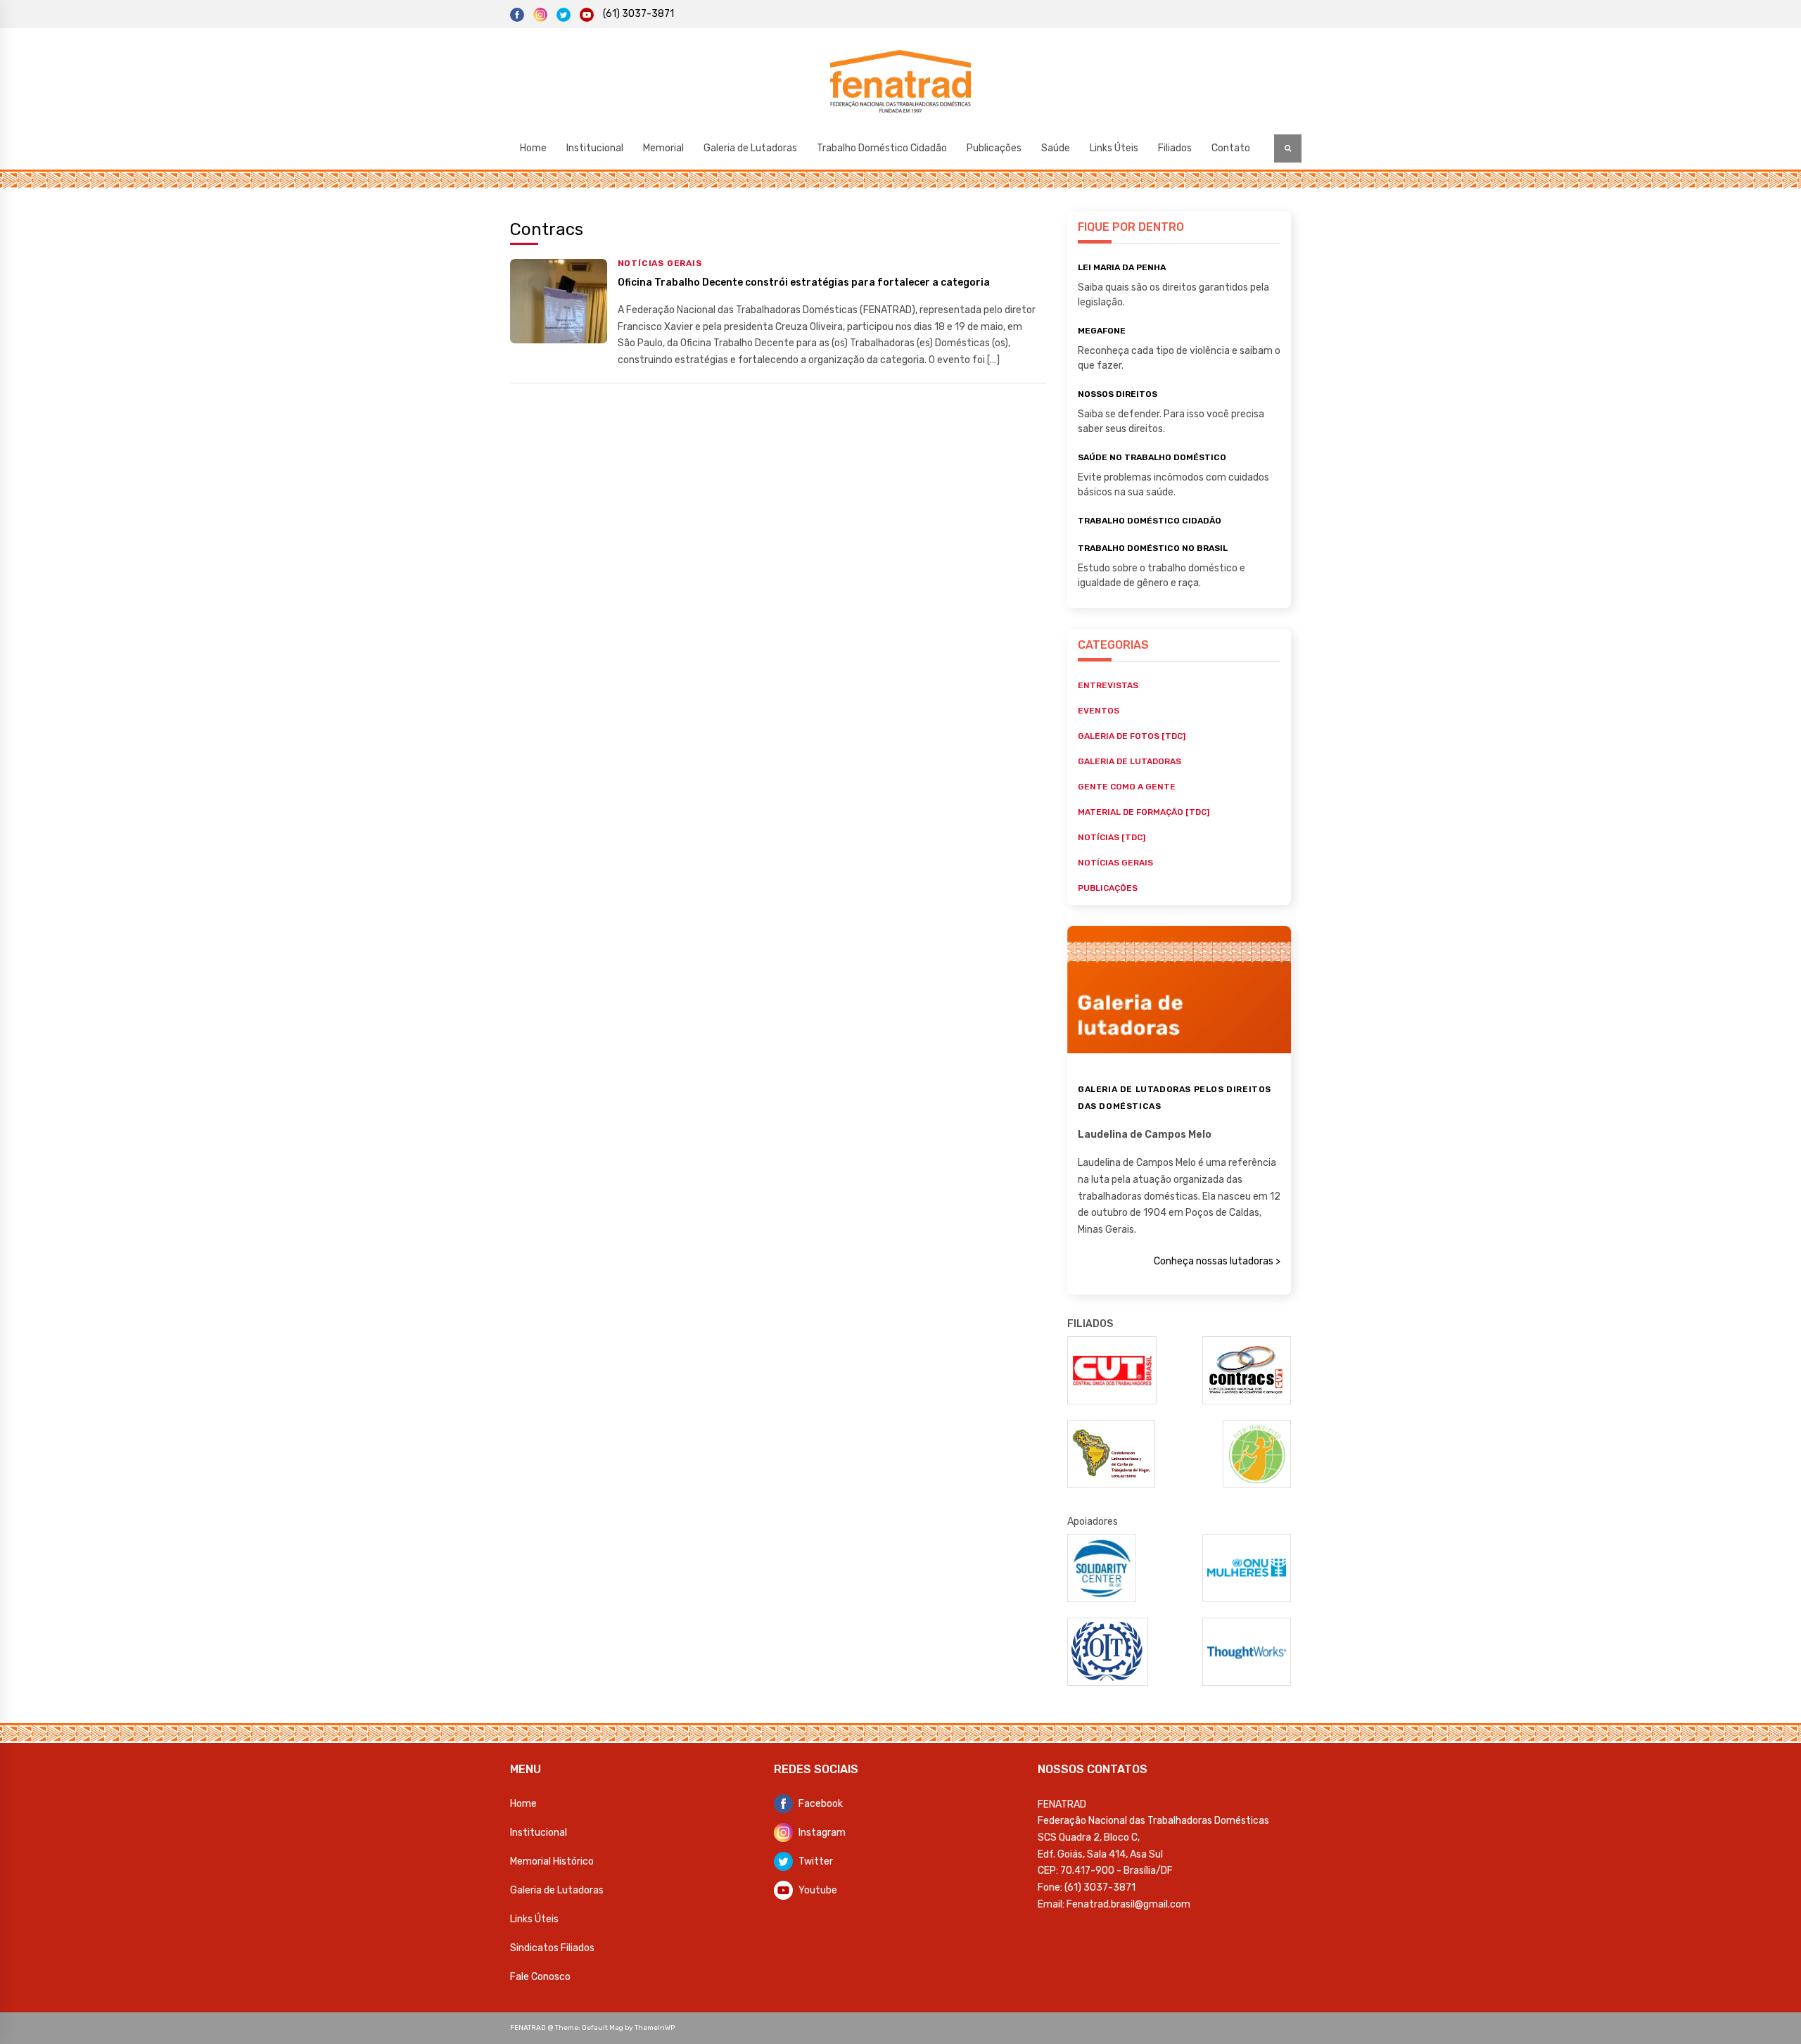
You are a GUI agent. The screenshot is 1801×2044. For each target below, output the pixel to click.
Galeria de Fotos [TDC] (1132, 736)
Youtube (818, 1890)
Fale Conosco (540, 1977)
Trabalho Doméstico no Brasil (1153, 548)
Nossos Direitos (1118, 394)
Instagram (822, 1833)
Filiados (1175, 148)
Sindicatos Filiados (552, 1948)
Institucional (595, 148)
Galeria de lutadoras (1129, 761)
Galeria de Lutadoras (750, 148)
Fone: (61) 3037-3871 (1087, 1887)
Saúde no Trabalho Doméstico (1152, 457)
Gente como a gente (1127, 787)
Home (533, 148)
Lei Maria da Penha (1122, 267)
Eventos (1099, 711)
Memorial (663, 148)
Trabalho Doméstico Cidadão (882, 148)
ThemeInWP (655, 2028)
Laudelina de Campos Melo (1145, 1135)
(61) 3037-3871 (638, 14)
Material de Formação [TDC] (1144, 812)
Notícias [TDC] (1112, 837)
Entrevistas (1108, 685)
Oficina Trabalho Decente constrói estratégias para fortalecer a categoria (804, 283)
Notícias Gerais (660, 263)
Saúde (1056, 148)
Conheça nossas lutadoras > (1217, 1261)
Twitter (816, 1861)
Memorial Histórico (552, 1861)
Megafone (1102, 331)
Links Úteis (1114, 148)
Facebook (821, 1804)
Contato (1231, 148)
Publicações (994, 148)
